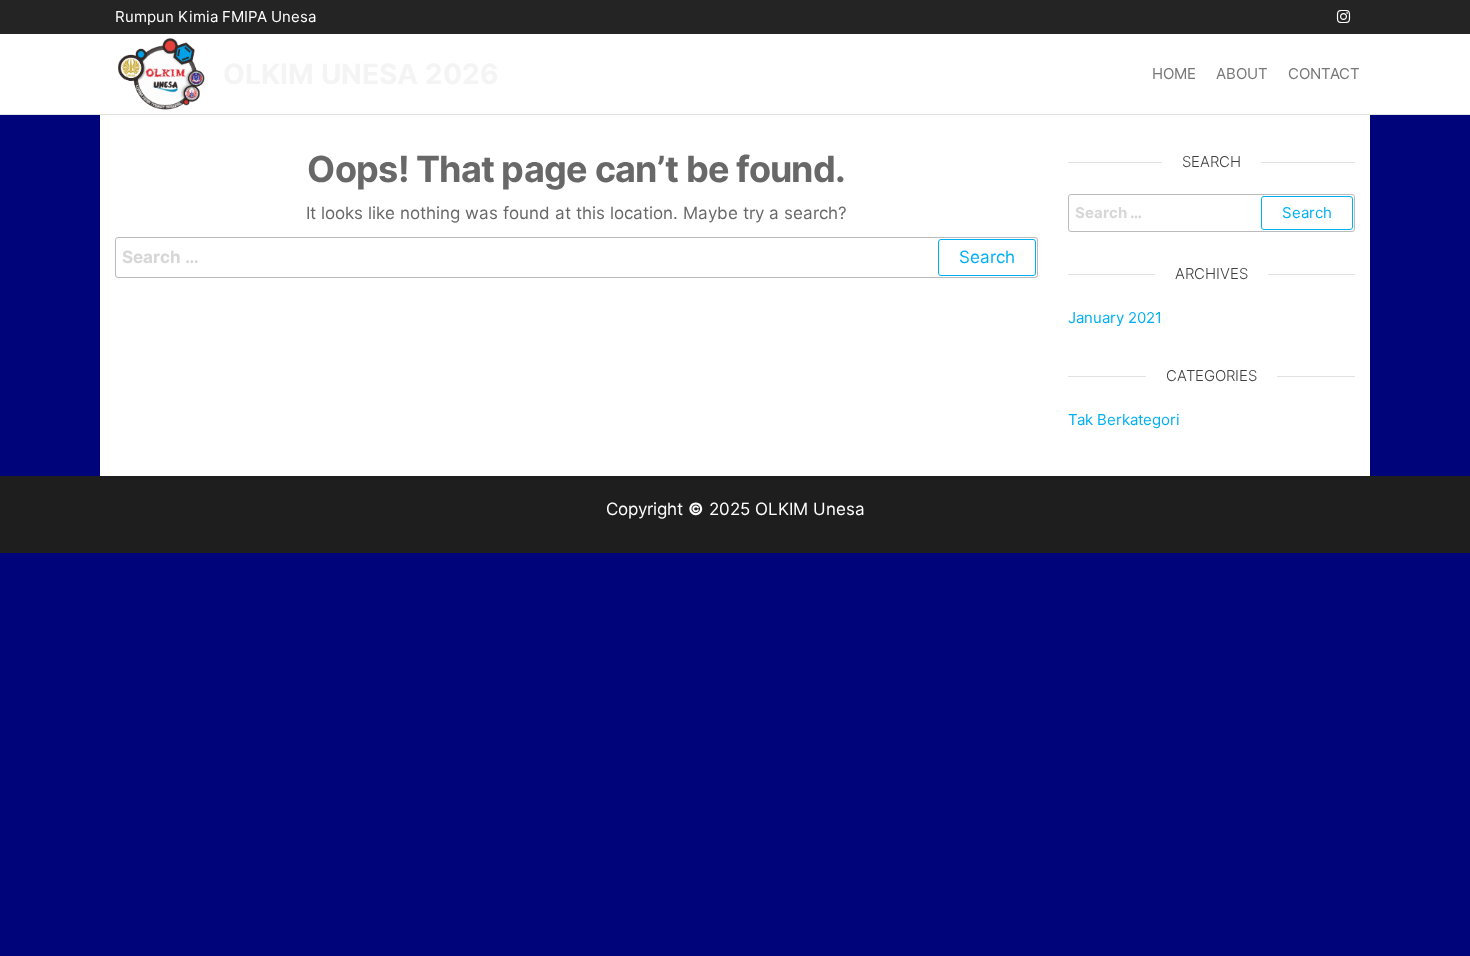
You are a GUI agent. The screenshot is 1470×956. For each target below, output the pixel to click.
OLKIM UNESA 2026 (360, 74)
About (1242, 73)
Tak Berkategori (1124, 419)
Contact (1324, 73)
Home (1174, 73)
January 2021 (1115, 317)
